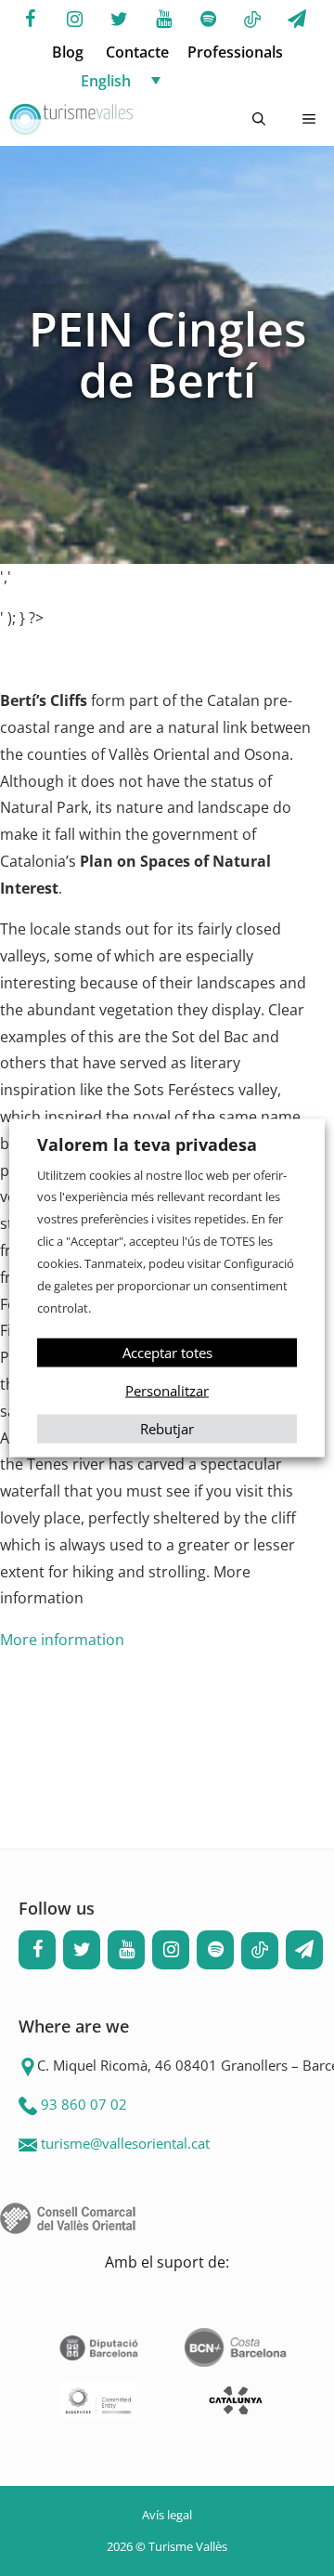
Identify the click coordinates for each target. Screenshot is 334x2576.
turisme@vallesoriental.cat (125, 2143)
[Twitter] (119, 20)
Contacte (137, 52)
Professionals (235, 52)
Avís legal (167, 2515)
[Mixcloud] (252, 20)
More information (62, 1640)
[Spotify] (208, 20)
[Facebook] (30, 20)
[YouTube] (163, 20)
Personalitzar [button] (167, 1391)
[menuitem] (186, 80)
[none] (186, 80)
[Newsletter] (297, 20)
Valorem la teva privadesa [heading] (147, 1144)
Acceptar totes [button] (167, 1353)
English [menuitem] (106, 81)
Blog (68, 52)
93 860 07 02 (84, 2104)
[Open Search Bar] (259, 120)
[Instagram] (74, 20)
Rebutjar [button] (167, 1429)
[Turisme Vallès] (71, 120)
